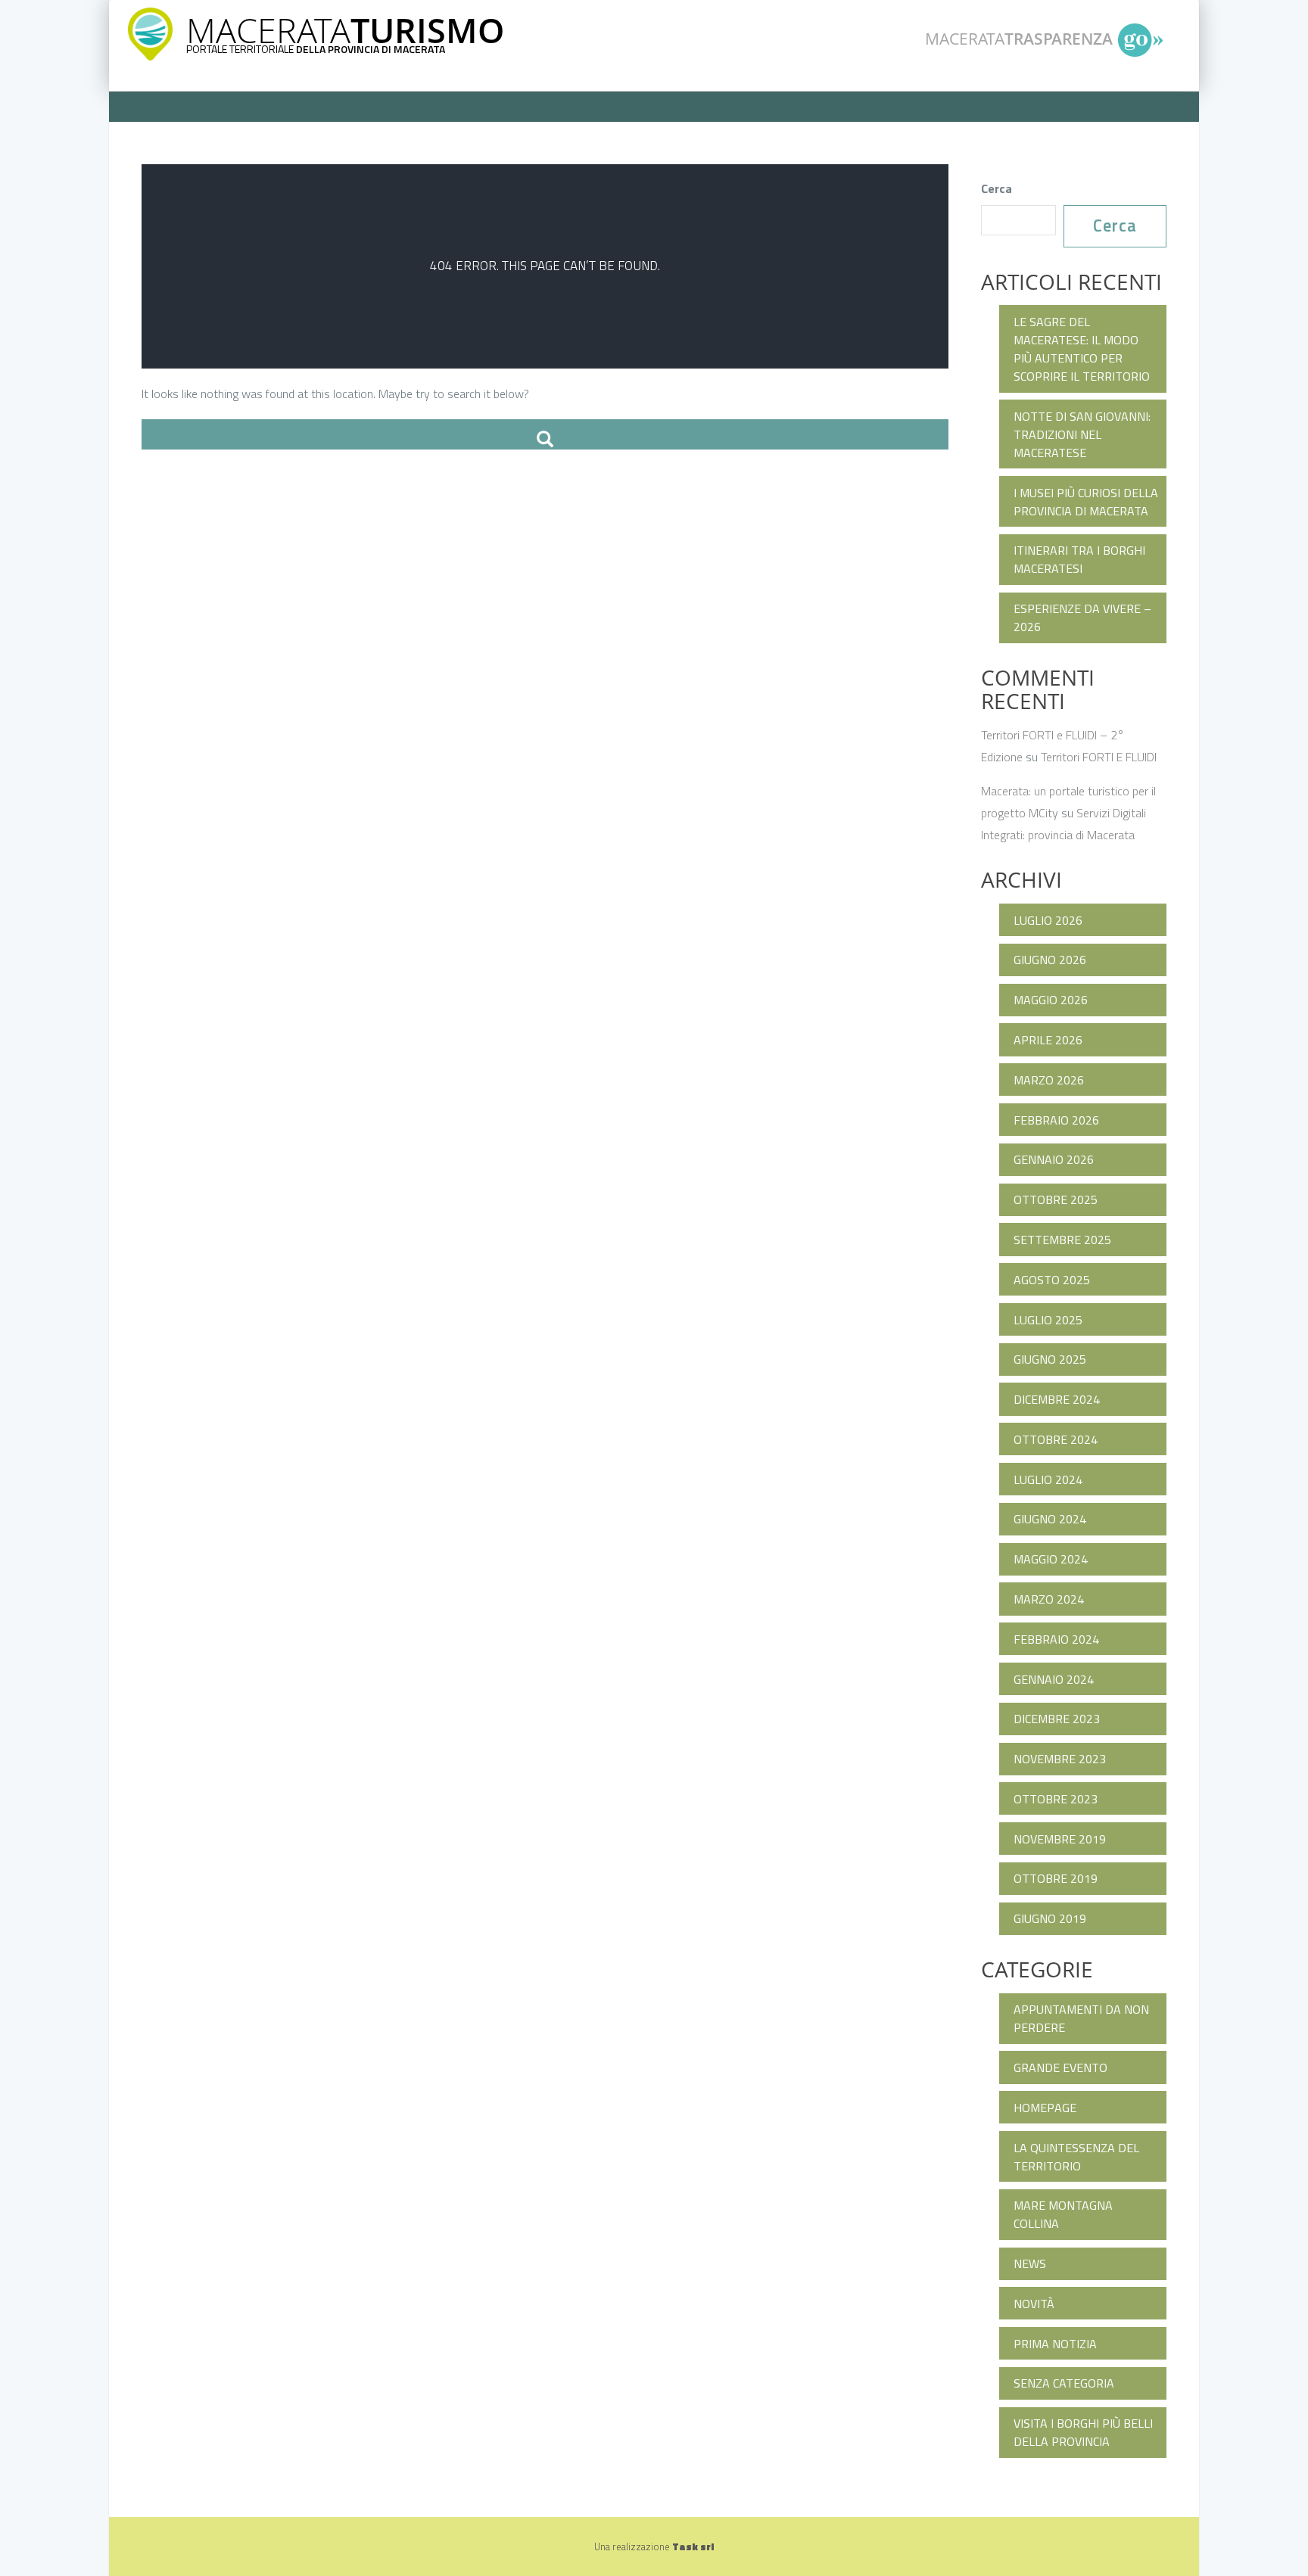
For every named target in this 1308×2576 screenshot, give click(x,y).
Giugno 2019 (1050, 1918)
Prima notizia (1055, 2344)
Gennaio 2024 (1054, 1679)
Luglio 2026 (1048, 920)
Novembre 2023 (1060, 1759)
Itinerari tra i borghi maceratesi (1079, 559)
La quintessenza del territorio (1076, 2157)
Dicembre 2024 (1057, 1399)
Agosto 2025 (1052, 1280)
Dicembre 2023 (1057, 1719)
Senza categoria (1064, 2383)
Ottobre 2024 (1056, 1439)
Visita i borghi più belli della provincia (1083, 2432)
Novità (1034, 2304)
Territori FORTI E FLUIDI (1099, 757)
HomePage (1045, 2108)
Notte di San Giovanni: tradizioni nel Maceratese (1082, 434)
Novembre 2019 (1060, 1839)
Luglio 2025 (1048, 1320)
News (1030, 2263)
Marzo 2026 (1049, 1080)
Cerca (997, 188)
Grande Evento (1060, 2067)
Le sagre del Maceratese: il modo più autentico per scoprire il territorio (1082, 349)
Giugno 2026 (1050, 960)
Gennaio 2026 (1054, 1159)
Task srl (693, 2546)
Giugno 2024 (1050, 1519)
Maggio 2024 (1051, 1559)
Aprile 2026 (1048, 1040)
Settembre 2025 (1062, 1240)
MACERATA (345, 30)
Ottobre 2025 (1056, 1199)
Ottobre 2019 (1056, 1878)
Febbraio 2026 (1056, 1120)
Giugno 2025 (1050, 1359)
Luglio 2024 (1048, 1479)
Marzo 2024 (1049, 1599)
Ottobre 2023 (1056, 1799)
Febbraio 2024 (1056, 1639)
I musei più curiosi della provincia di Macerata (1086, 502)
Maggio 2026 (1051, 1000)
